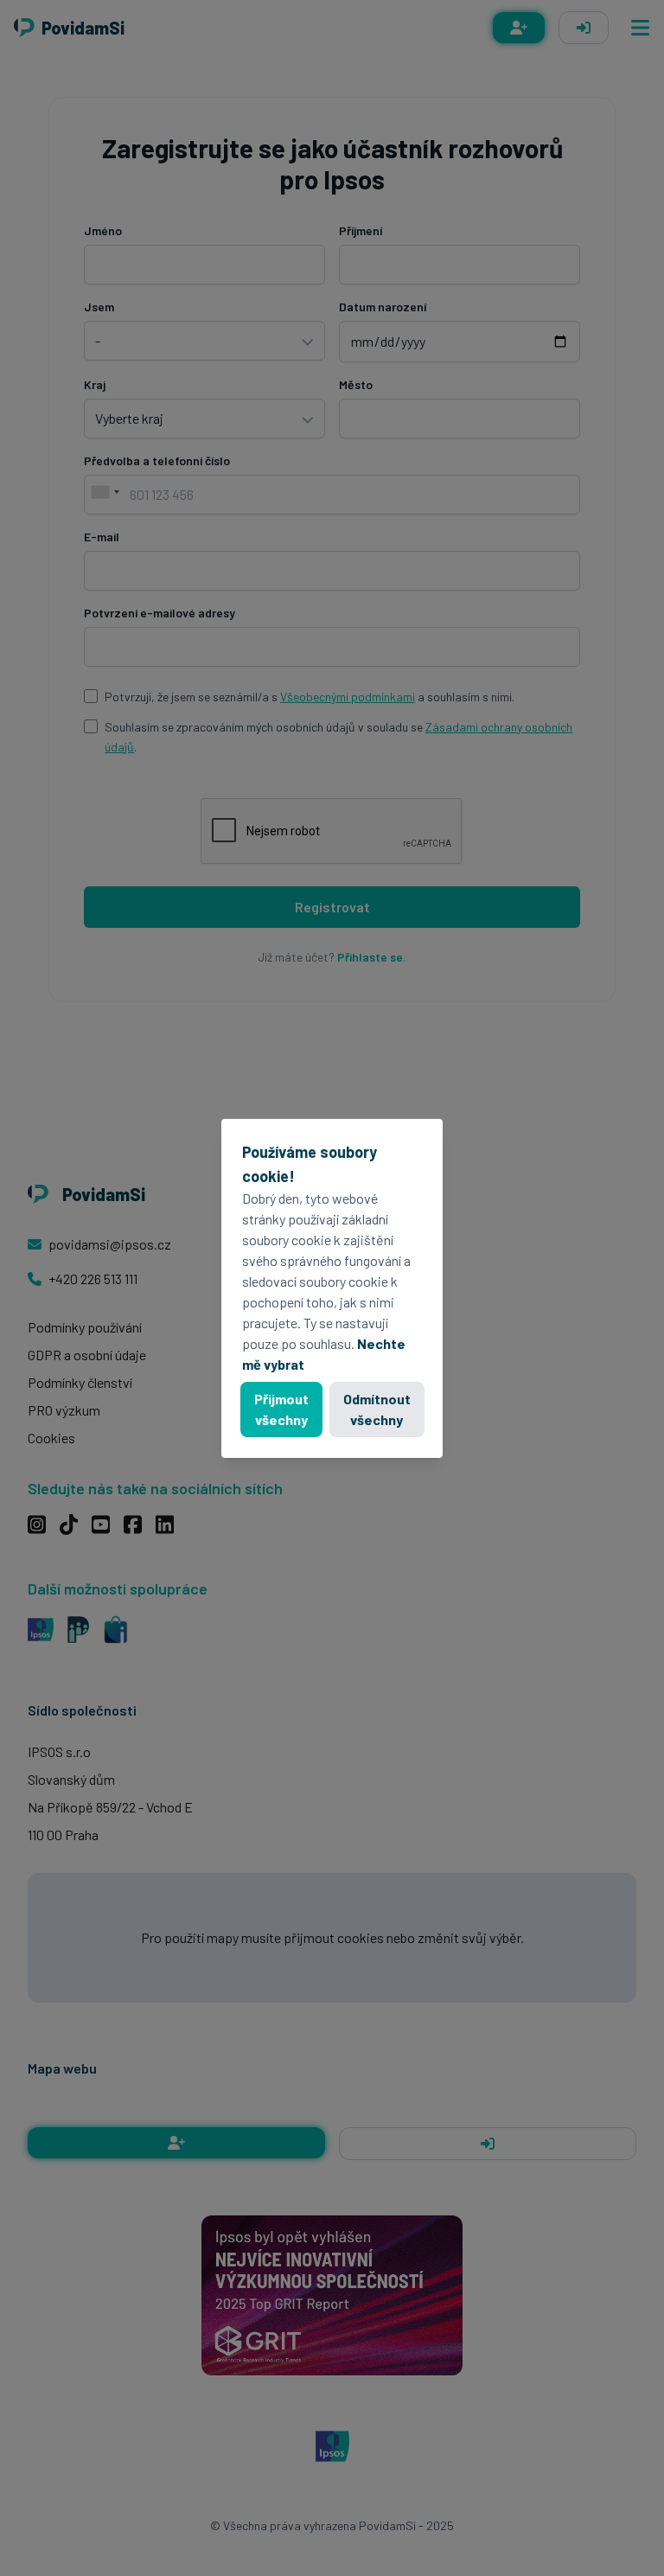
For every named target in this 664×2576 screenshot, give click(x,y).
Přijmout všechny (281, 1409)
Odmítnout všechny (377, 1409)
